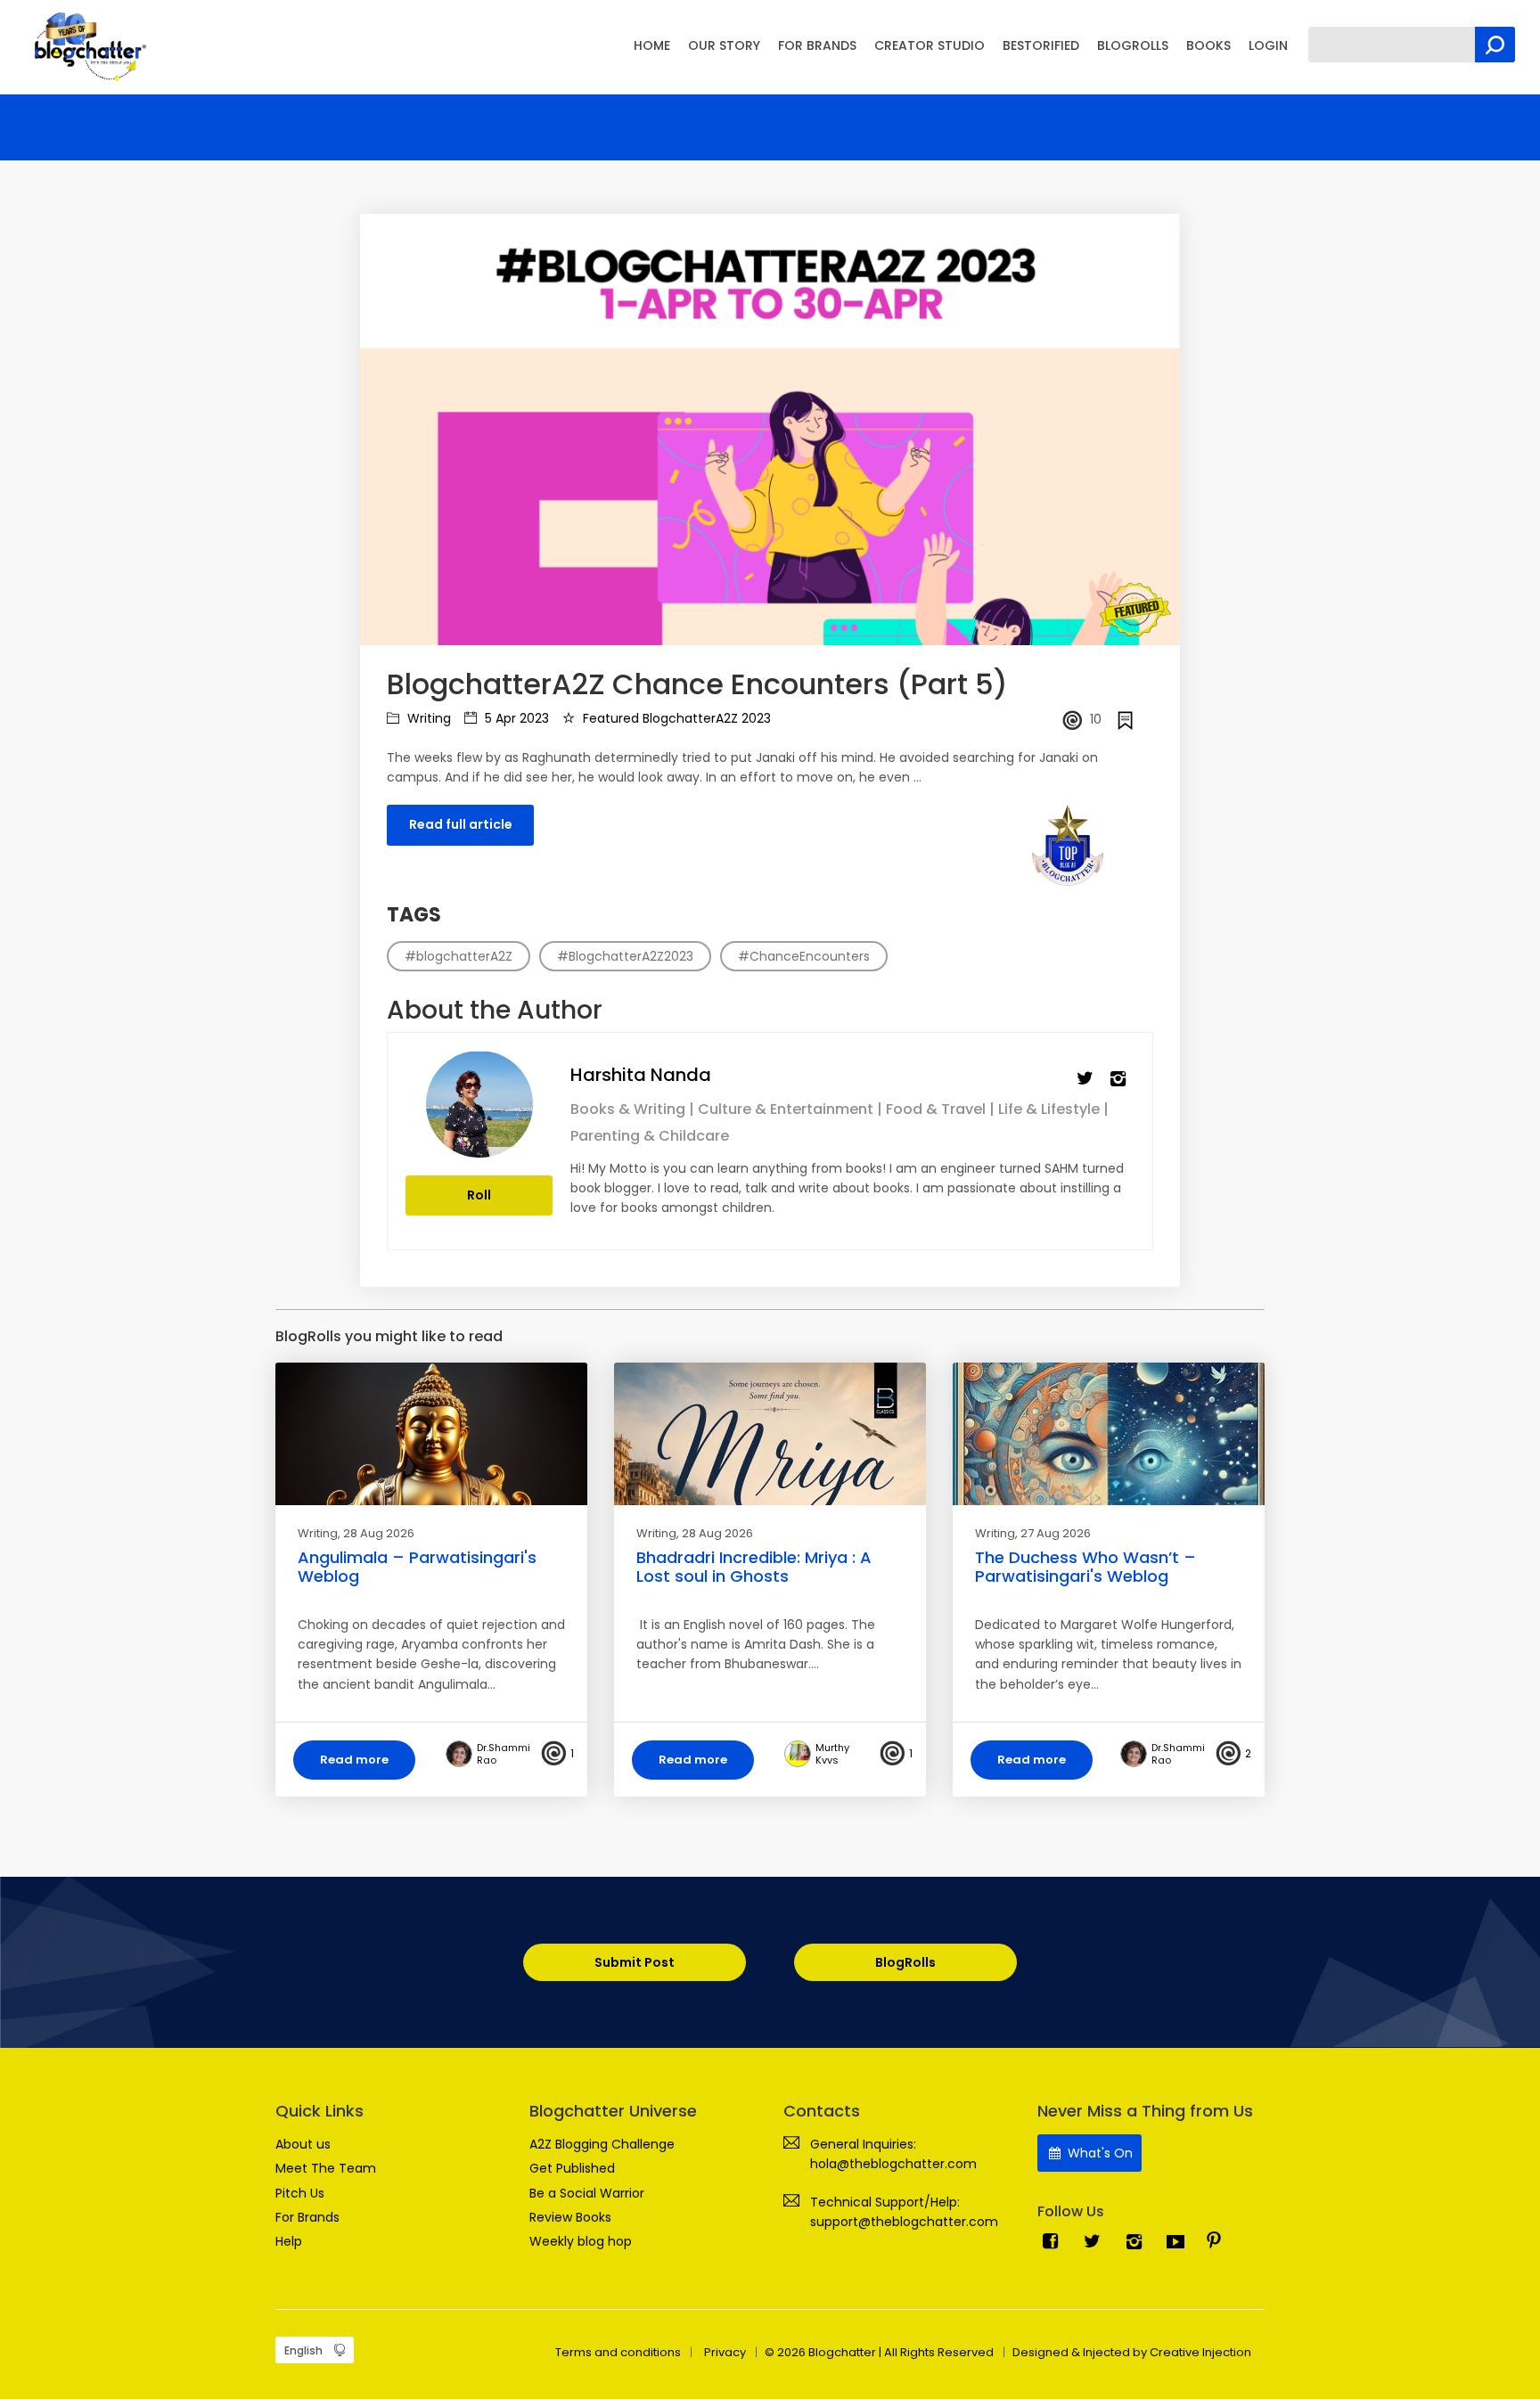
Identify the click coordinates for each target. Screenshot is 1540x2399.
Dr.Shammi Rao (504, 1754)
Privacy (725, 2352)
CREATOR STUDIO (930, 45)
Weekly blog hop (581, 2241)
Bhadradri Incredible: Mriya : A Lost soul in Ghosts (754, 1567)
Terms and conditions (618, 2352)
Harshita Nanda (641, 1075)
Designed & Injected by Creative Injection (1132, 2352)
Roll (479, 1195)
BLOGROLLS (1133, 45)
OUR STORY (724, 45)
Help (289, 2241)
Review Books (570, 2217)
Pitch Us (300, 2193)
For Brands (307, 2217)
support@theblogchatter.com (904, 2222)
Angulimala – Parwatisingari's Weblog (417, 1567)
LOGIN (1268, 45)
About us (303, 2144)
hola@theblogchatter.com (893, 2164)
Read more (354, 1760)
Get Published (572, 2168)
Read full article (461, 824)
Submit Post (635, 1962)
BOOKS (1208, 45)
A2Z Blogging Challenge (602, 2144)
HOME (652, 45)
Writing (427, 718)
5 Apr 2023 (515, 718)
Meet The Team (326, 2168)
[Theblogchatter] (87, 45)
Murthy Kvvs (832, 1754)
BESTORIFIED (1041, 45)
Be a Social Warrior (587, 2193)
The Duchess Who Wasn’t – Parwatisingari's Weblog (1085, 1567)
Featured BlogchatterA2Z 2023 (675, 718)
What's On (1098, 2153)
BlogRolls (905, 1962)
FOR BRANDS (817, 45)
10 (1096, 719)
